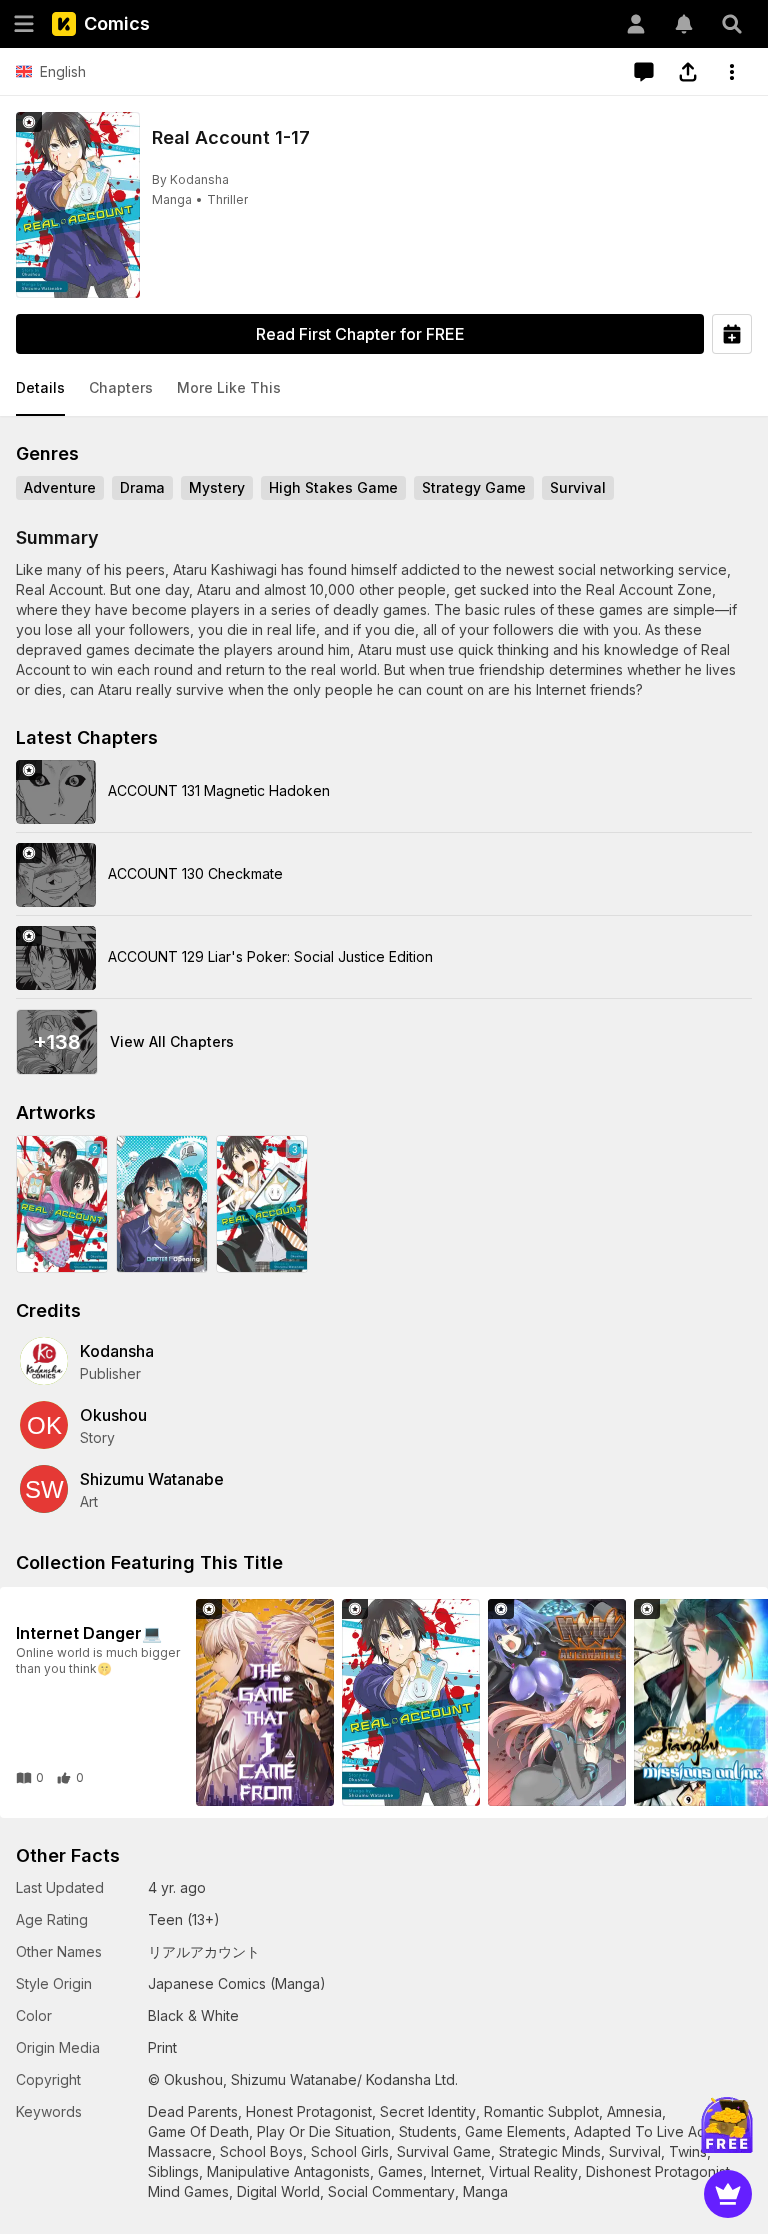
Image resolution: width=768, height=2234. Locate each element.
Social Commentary (391, 2191)
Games (400, 2171)
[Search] (732, 24)
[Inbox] (684, 24)
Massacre (180, 2151)
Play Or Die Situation (324, 2131)
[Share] (688, 72)
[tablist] (384, 389)
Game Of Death (198, 2131)
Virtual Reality (533, 2171)
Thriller (227, 199)
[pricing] (728, 2194)
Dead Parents (193, 2111)
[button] (40, 389)
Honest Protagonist (309, 2111)
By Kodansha (190, 179)
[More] (732, 72)
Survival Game (444, 2151)
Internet (456, 2171)
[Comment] (644, 72)
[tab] (40, 389)
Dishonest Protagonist (658, 2171)
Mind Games (188, 2191)
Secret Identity (428, 2111)
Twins (688, 2151)
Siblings (173, 2171)
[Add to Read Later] (732, 334)
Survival (635, 2151)
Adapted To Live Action (651, 2131)
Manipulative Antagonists (288, 2171)
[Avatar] (636, 24)
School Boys (261, 2151)
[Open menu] (24, 24)
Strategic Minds (550, 2151)
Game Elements (515, 2131)
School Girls (350, 2151)
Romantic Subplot (541, 2111)
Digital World (278, 2191)
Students (428, 2131)
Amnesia (634, 2111)
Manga (172, 199)
